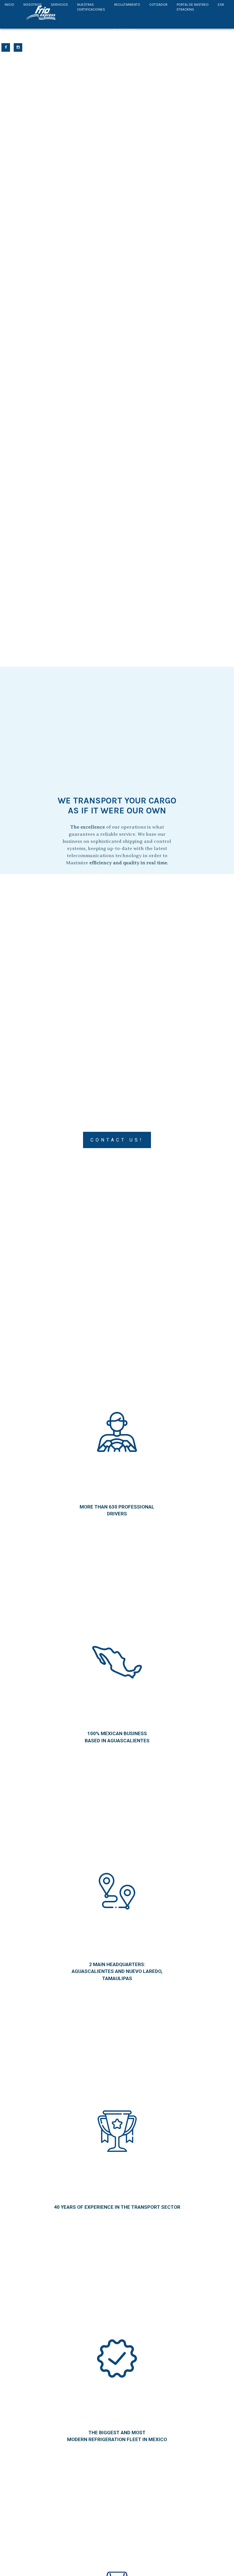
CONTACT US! (117, 1140)
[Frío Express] (41, 13)
